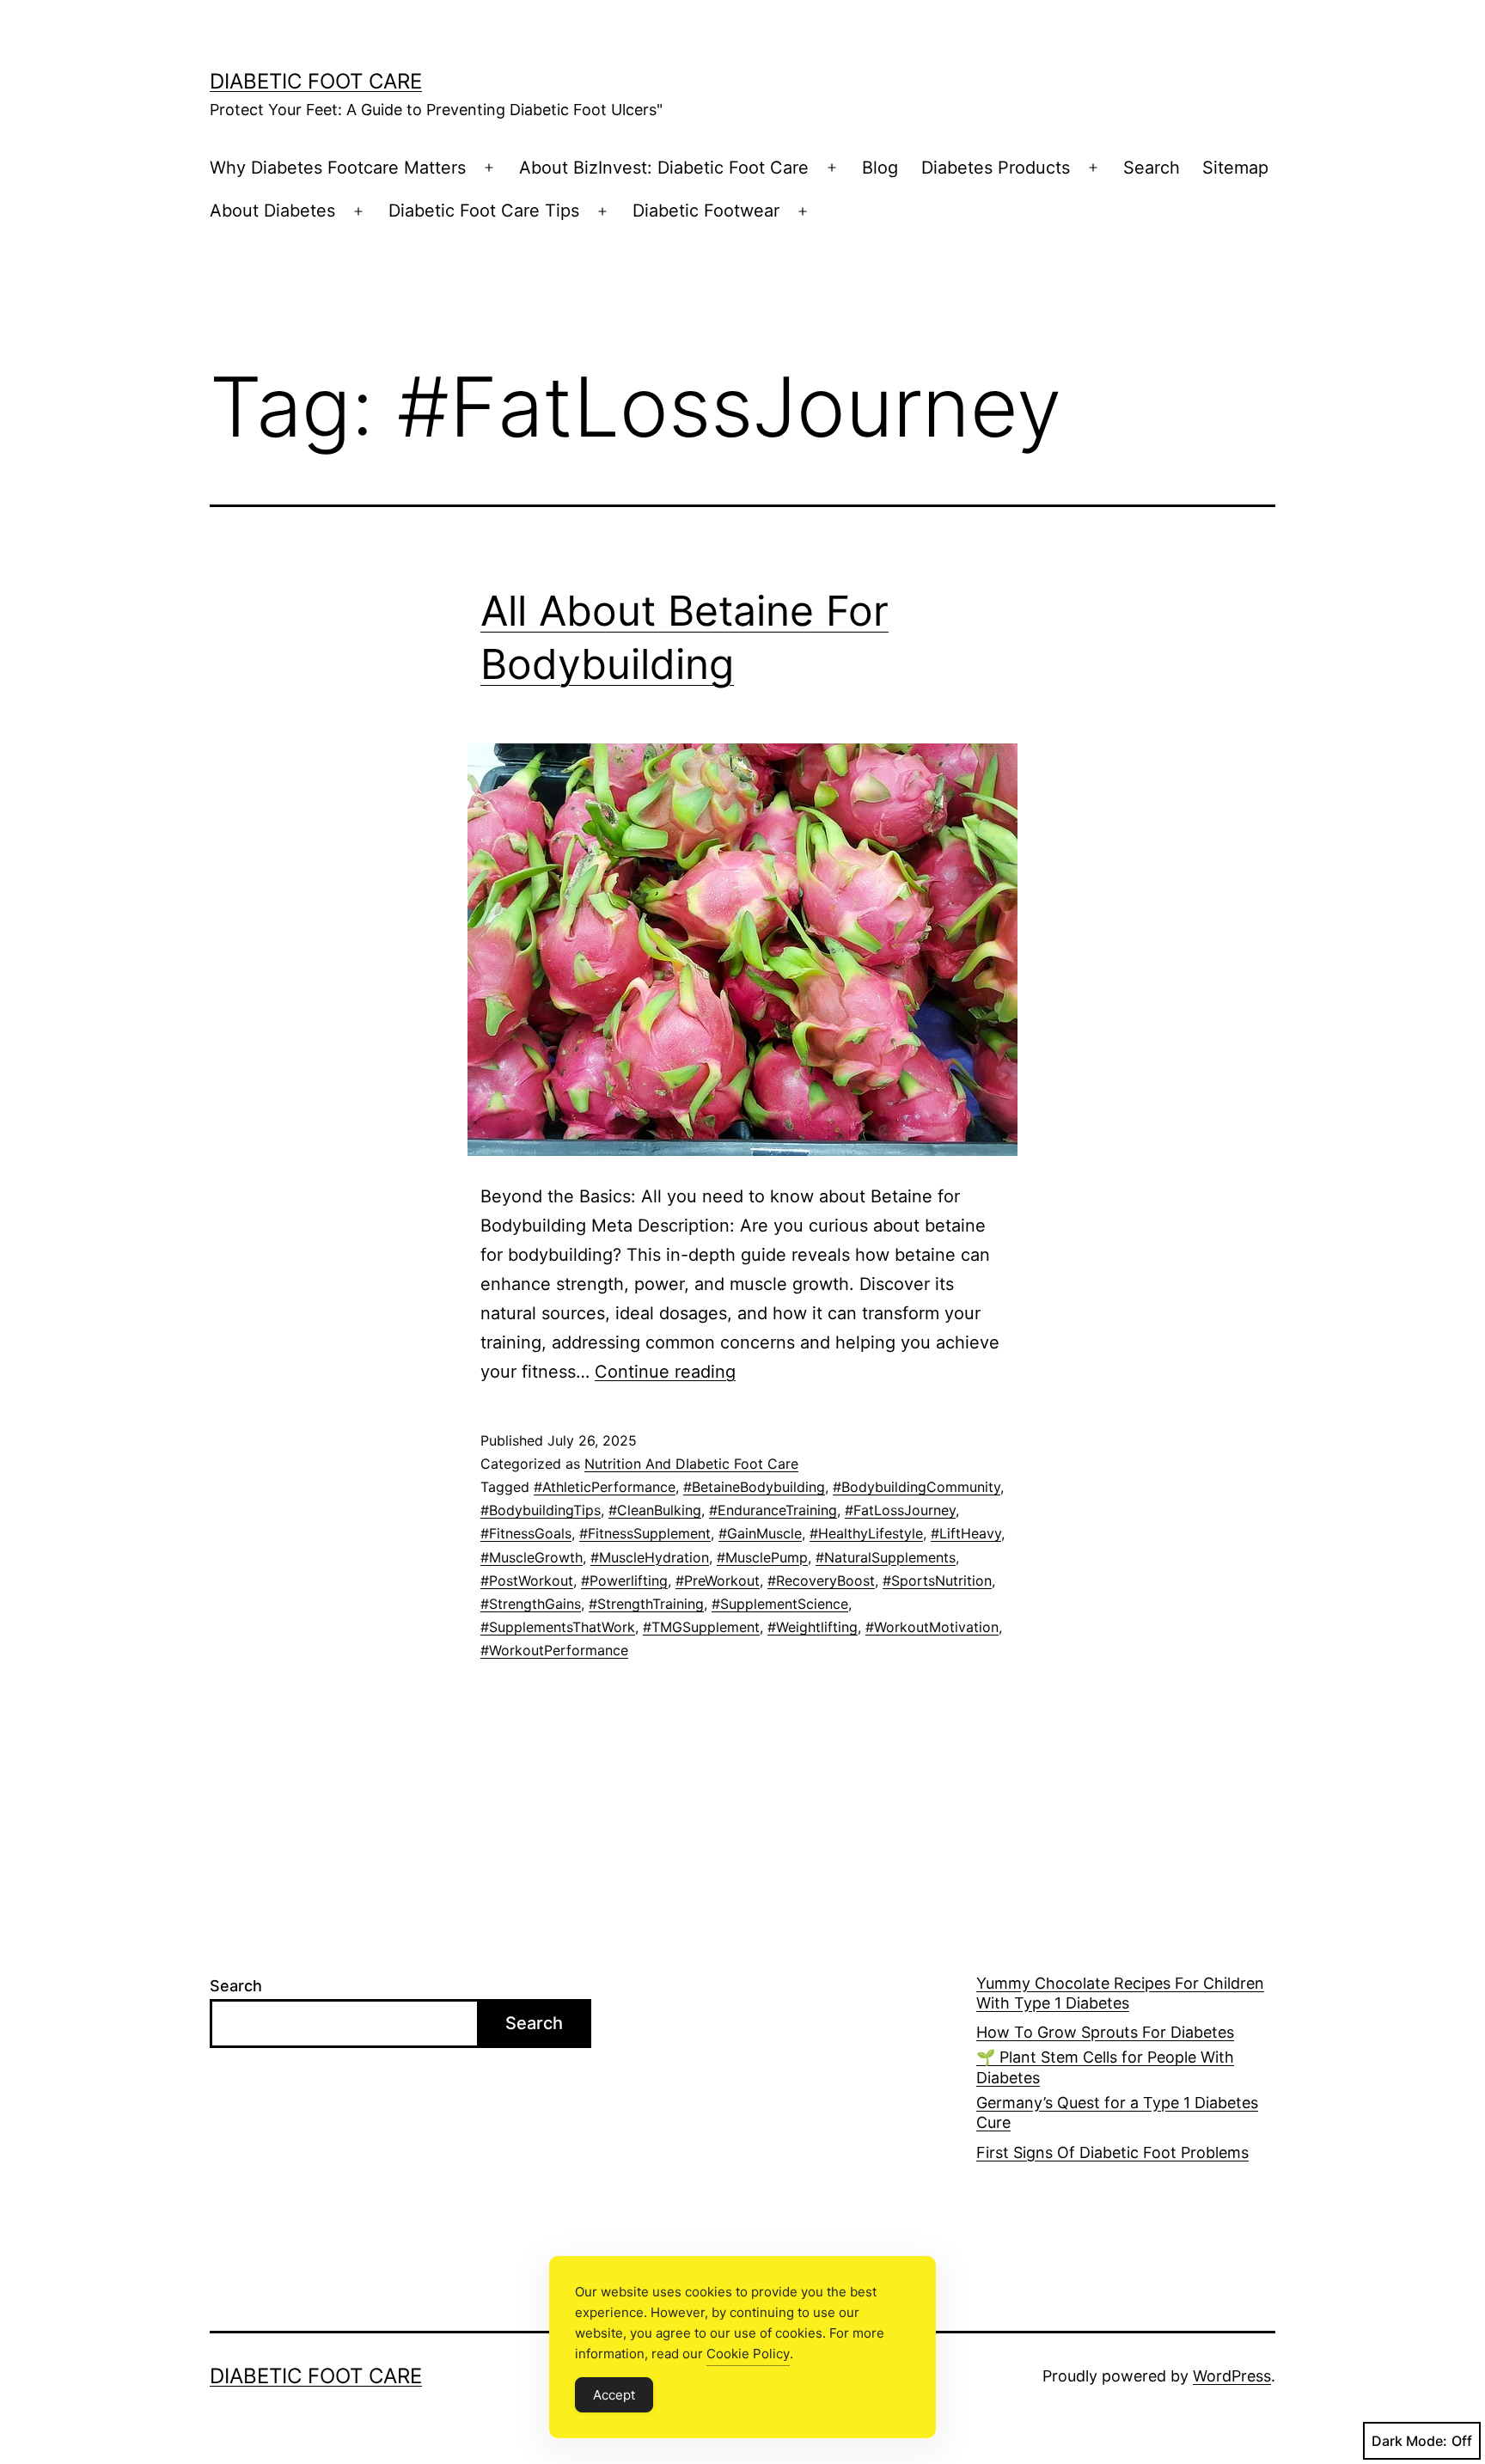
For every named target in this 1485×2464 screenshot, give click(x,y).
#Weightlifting (813, 1627)
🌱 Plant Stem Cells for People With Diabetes (1105, 2067)
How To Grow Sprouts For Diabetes (1105, 2032)
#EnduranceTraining (773, 1510)
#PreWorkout (718, 1581)
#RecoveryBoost (821, 1581)
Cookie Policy (748, 2354)
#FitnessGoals (526, 1533)
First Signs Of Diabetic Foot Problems (1112, 2152)
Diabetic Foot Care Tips (484, 211)
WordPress (1232, 2376)
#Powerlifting (624, 1581)
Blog (880, 168)
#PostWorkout (527, 1581)
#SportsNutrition (937, 1581)
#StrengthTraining (646, 1604)
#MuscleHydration (650, 1557)
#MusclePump (762, 1557)
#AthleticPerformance (605, 1487)
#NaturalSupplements (886, 1557)
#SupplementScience (780, 1604)
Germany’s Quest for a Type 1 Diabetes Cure (1117, 2112)
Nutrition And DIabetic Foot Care (691, 1464)
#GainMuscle (760, 1533)
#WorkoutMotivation (932, 1627)
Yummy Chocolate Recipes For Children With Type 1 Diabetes (1120, 1993)
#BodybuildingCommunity (917, 1487)
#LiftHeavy (966, 1533)
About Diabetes (272, 211)
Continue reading (665, 1372)
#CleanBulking (655, 1510)
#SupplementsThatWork (558, 1627)
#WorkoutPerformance (554, 1650)
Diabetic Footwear (706, 211)
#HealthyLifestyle (866, 1533)
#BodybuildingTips (541, 1510)
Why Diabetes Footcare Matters (338, 168)
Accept (614, 2395)
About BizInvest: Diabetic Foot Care (664, 168)
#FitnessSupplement (645, 1533)
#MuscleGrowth (532, 1557)
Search (1152, 168)
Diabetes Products (996, 168)
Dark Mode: (1409, 2441)
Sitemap (1235, 168)
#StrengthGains (531, 1604)
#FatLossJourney (900, 1510)
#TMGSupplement (701, 1627)
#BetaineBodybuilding (754, 1487)
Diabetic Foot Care (316, 81)
